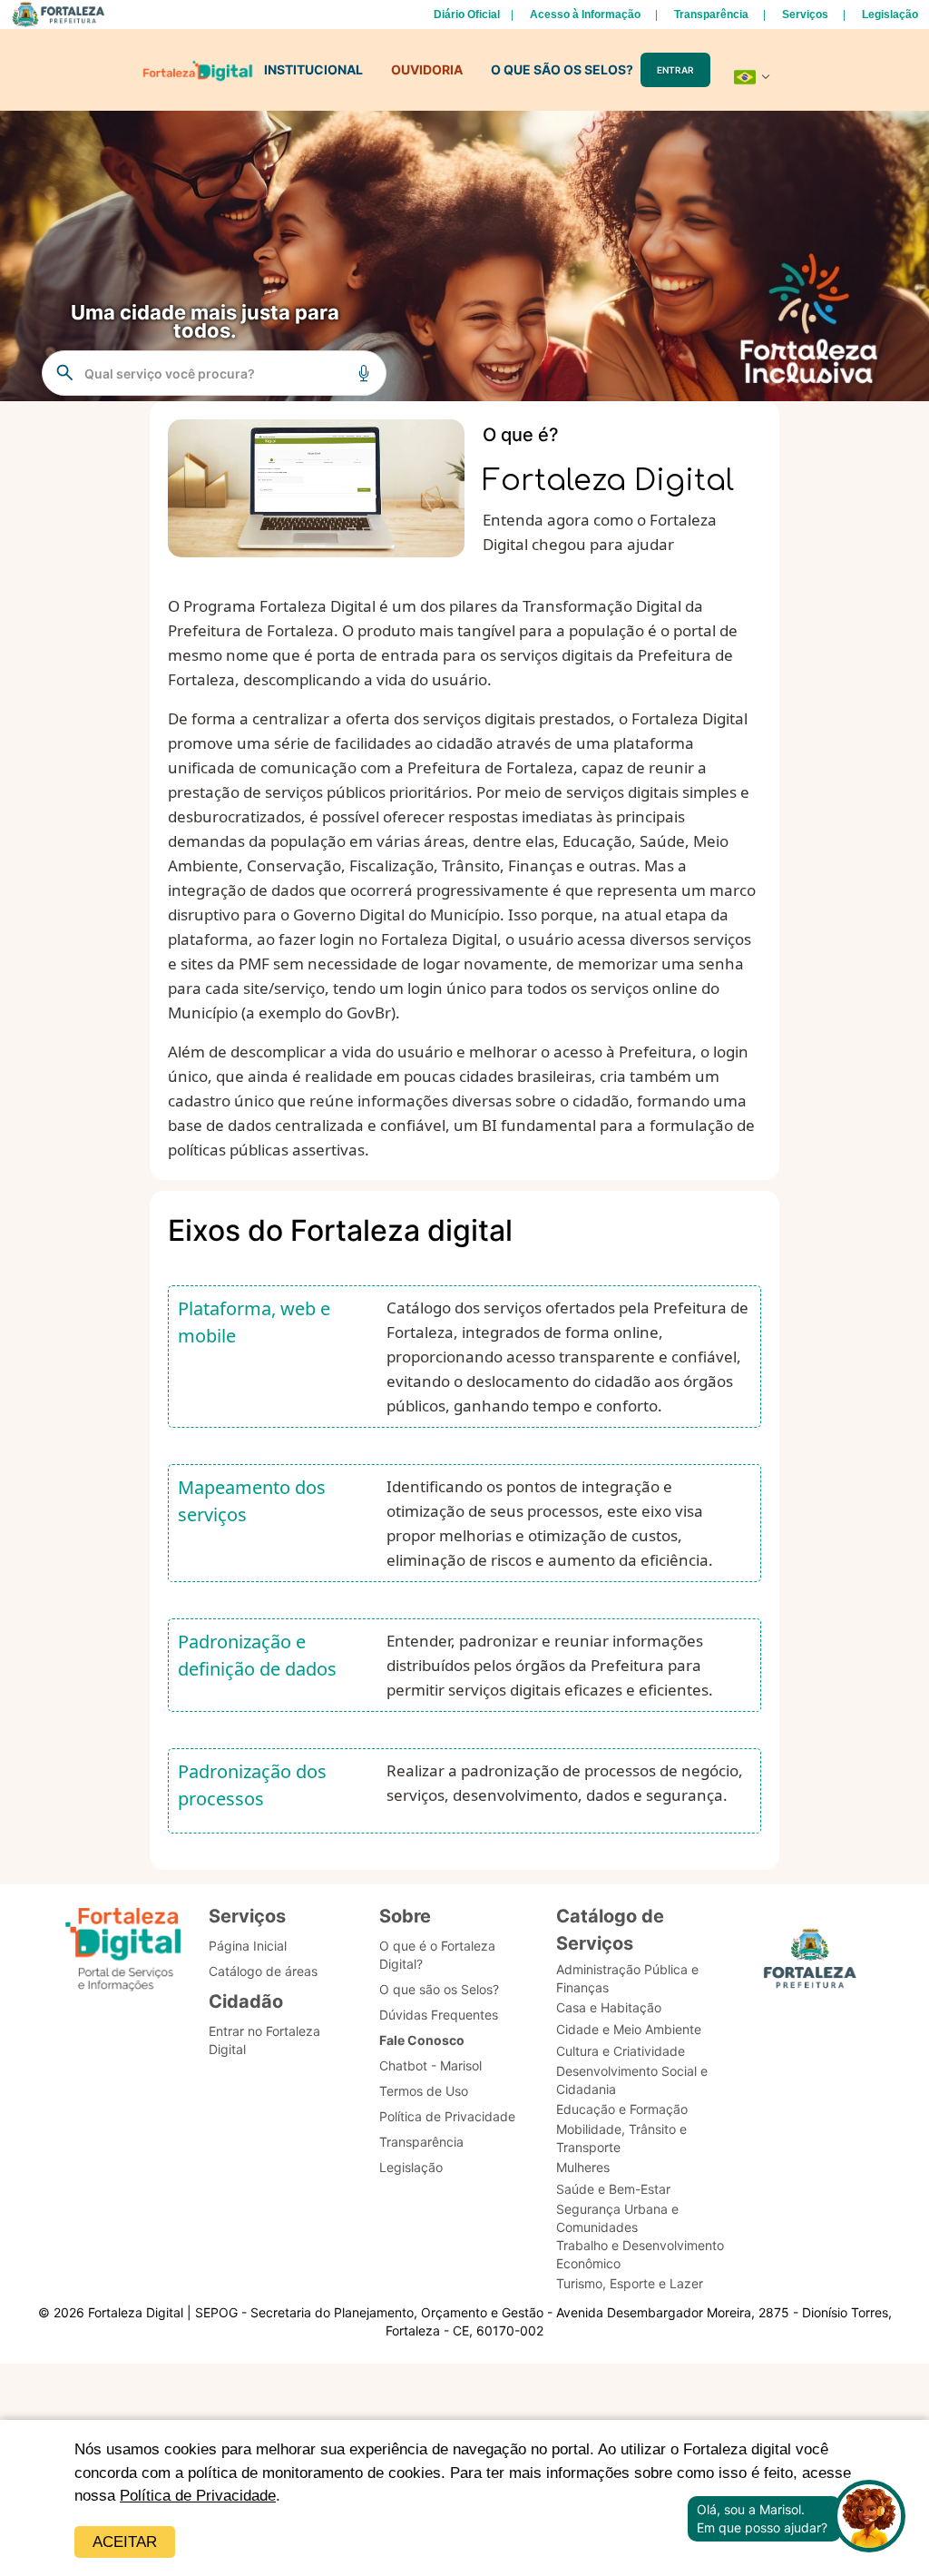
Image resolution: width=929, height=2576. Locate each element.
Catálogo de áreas (263, 1971)
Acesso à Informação (585, 15)
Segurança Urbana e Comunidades (617, 2218)
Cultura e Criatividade (621, 2051)
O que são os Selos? (439, 1989)
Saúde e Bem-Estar (613, 2189)
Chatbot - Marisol (430, 2065)
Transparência (711, 15)
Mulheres (583, 2167)
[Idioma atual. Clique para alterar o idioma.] (752, 77)
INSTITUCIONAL (313, 69)
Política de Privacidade (198, 2496)
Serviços (805, 15)
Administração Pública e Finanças (627, 1978)
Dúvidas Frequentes (439, 2015)
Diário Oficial (467, 15)
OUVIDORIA (427, 69)
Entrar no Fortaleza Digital (264, 2040)
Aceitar (125, 2542)
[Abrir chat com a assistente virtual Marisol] (869, 2518)
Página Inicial (248, 1946)
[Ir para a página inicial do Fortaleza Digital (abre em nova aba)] (123, 1952)
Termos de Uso (424, 2091)
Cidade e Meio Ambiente (629, 2029)
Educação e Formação (622, 2109)
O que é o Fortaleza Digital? (437, 1955)
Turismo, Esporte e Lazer (630, 2283)
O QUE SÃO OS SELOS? (562, 69)
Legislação (890, 15)
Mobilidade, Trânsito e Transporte (621, 2138)
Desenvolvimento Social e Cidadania (632, 2080)
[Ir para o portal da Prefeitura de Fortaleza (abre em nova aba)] (810, 1964)
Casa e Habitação (609, 2007)
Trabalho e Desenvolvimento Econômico (640, 2254)
